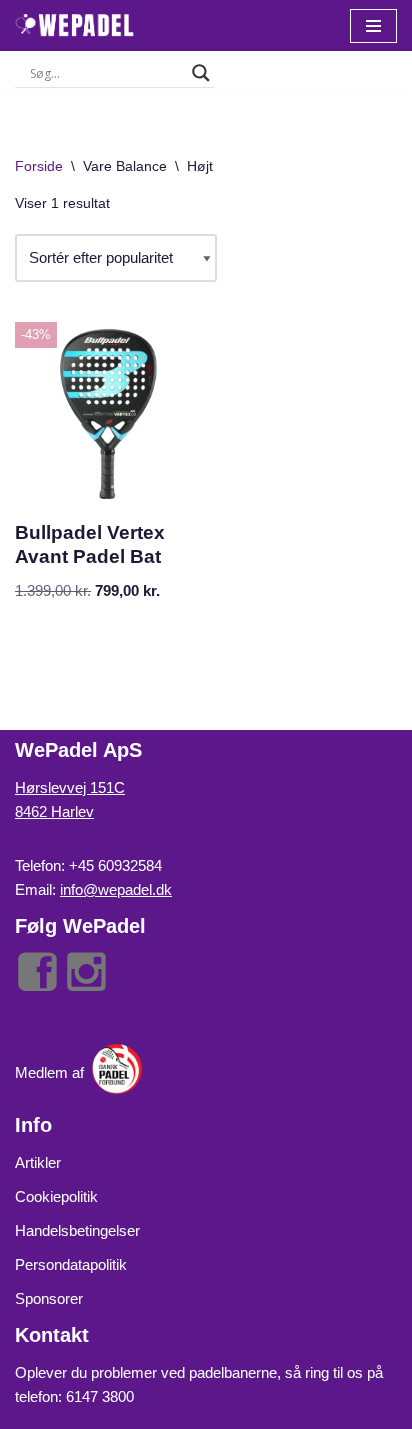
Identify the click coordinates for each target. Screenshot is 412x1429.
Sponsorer (49, 1298)
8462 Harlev (54, 811)
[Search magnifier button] (201, 73)
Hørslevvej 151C (70, 787)
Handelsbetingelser (77, 1230)
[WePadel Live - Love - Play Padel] (75, 25)
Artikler (38, 1162)
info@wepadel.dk (116, 889)
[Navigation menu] (373, 26)
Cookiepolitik (56, 1196)
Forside (39, 166)
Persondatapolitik (71, 1264)
